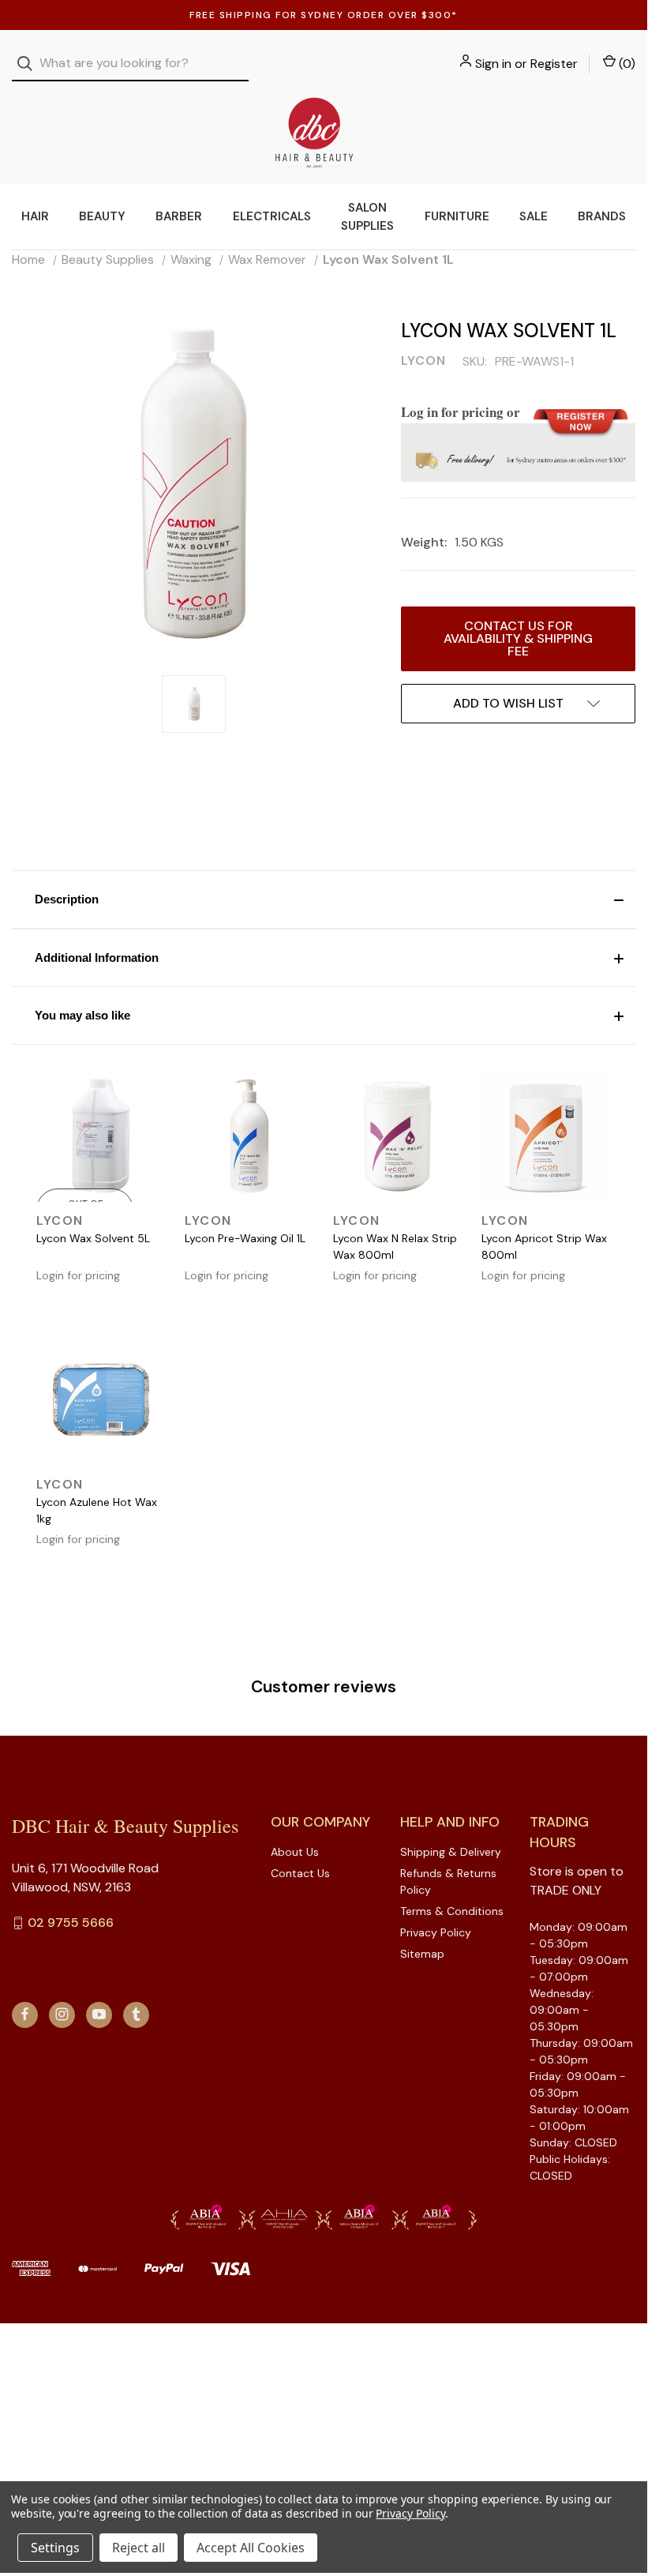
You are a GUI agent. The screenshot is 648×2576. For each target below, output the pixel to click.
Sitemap (422, 1954)
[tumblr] (136, 2014)
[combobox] (130, 64)
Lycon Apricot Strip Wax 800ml (544, 1247)
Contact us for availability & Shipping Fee (518, 638)
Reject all (139, 2548)
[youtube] (99, 2014)
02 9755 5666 (71, 1923)
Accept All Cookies (251, 2548)
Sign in (493, 64)
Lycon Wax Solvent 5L (93, 1238)
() (626, 64)
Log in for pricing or (461, 412)
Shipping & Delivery (451, 1852)
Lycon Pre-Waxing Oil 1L (245, 1238)
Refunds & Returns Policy (448, 1881)
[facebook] (25, 2014)
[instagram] (62, 2014)
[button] (324, 899)
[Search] (30, 64)
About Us (295, 1852)
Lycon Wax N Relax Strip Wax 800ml (395, 1247)
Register (554, 64)
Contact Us (300, 1873)
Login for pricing (78, 1275)
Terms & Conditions (452, 1911)
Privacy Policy (436, 1932)
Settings (55, 2548)
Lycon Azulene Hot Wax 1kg (97, 1510)
